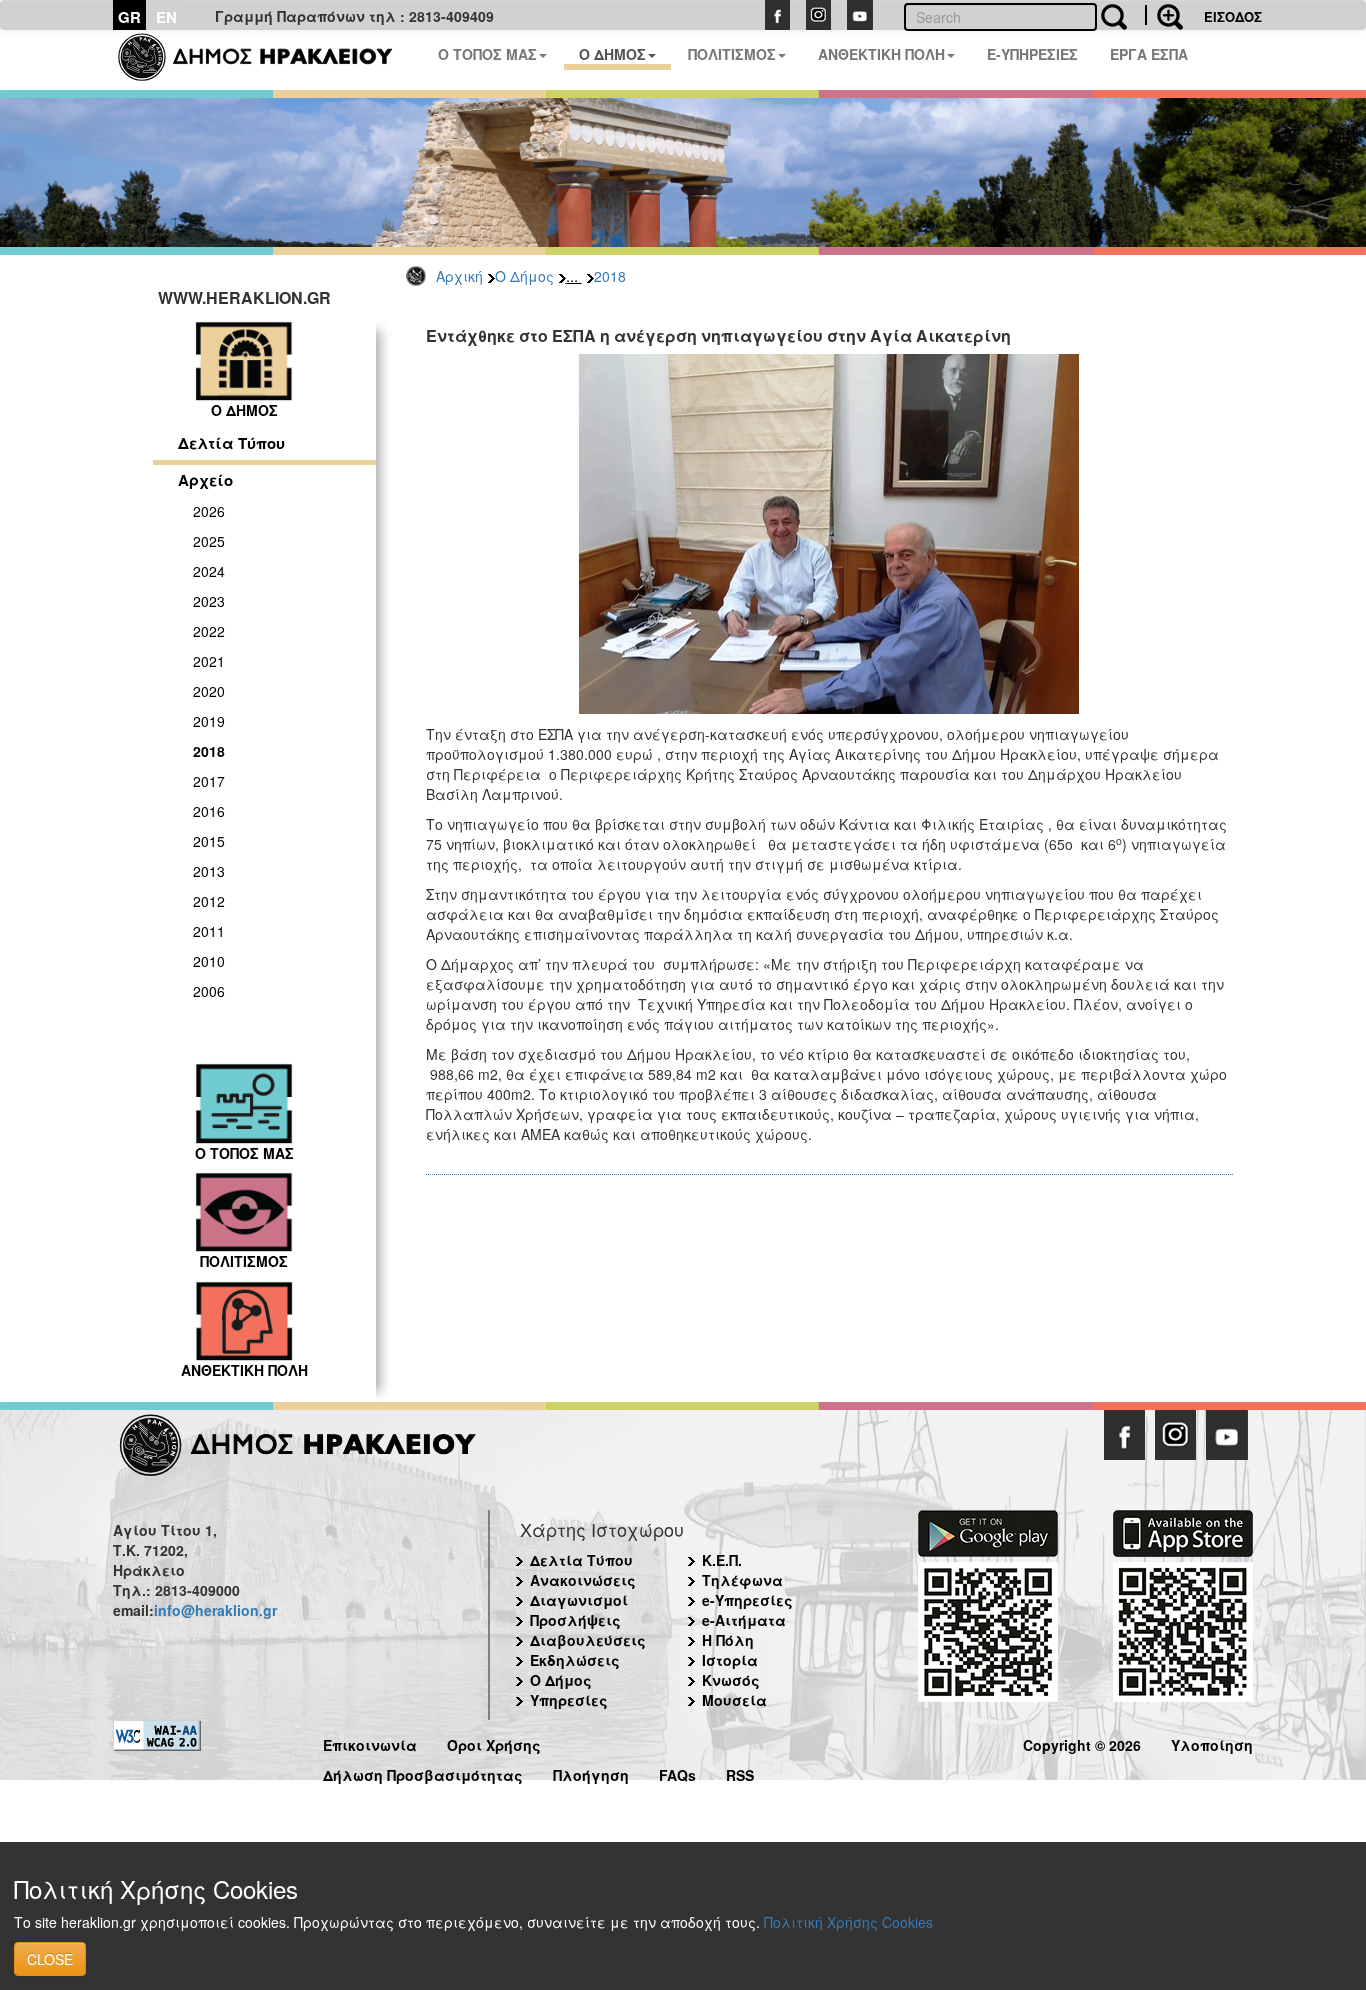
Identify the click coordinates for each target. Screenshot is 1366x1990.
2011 (209, 931)
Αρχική (459, 276)
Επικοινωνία (370, 1742)
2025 (209, 541)
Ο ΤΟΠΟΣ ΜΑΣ (487, 54)
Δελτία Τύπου (231, 443)
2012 (209, 901)
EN (166, 17)
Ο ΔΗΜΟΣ (612, 54)
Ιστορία (730, 1660)
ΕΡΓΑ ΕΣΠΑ (1149, 54)
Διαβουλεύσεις (588, 1640)
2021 (209, 661)
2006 (209, 991)
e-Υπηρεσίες (747, 1600)
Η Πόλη (728, 1640)
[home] (267, 60)
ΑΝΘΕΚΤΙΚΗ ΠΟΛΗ (881, 54)
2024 (209, 571)
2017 (209, 781)
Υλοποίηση (1212, 1742)
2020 (209, 691)
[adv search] (1164, 15)
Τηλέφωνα (742, 1580)
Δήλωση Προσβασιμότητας (423, 1772)
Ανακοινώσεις (583, 1580)
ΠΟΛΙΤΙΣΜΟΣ (732, 54)
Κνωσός (731, 1680)
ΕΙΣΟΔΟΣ (1233, 16)
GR (129, 17)
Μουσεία (734, 1700)
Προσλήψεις (575, 1620)
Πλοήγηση (591, 1772)
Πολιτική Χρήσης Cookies (848, 1922)
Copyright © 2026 (1082, 1742)
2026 (209, 511)
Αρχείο (205, 480)
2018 (610, 276)
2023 (209, 601)
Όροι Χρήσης (494, 1742)
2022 (209, 631)
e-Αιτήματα (744, 1620)
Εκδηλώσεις (575, 1660)
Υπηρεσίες (569, 1700)
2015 (209, 841)
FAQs (677, 1772)
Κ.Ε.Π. (722, 1560)
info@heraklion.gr (215, 1610)
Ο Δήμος (524, 276)
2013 (209, 871)
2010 (209, 961)
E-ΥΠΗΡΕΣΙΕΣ (1032, 54)
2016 (209, 811)
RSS (740, 1772)
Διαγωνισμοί (579, 1600)
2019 (209, 721)
